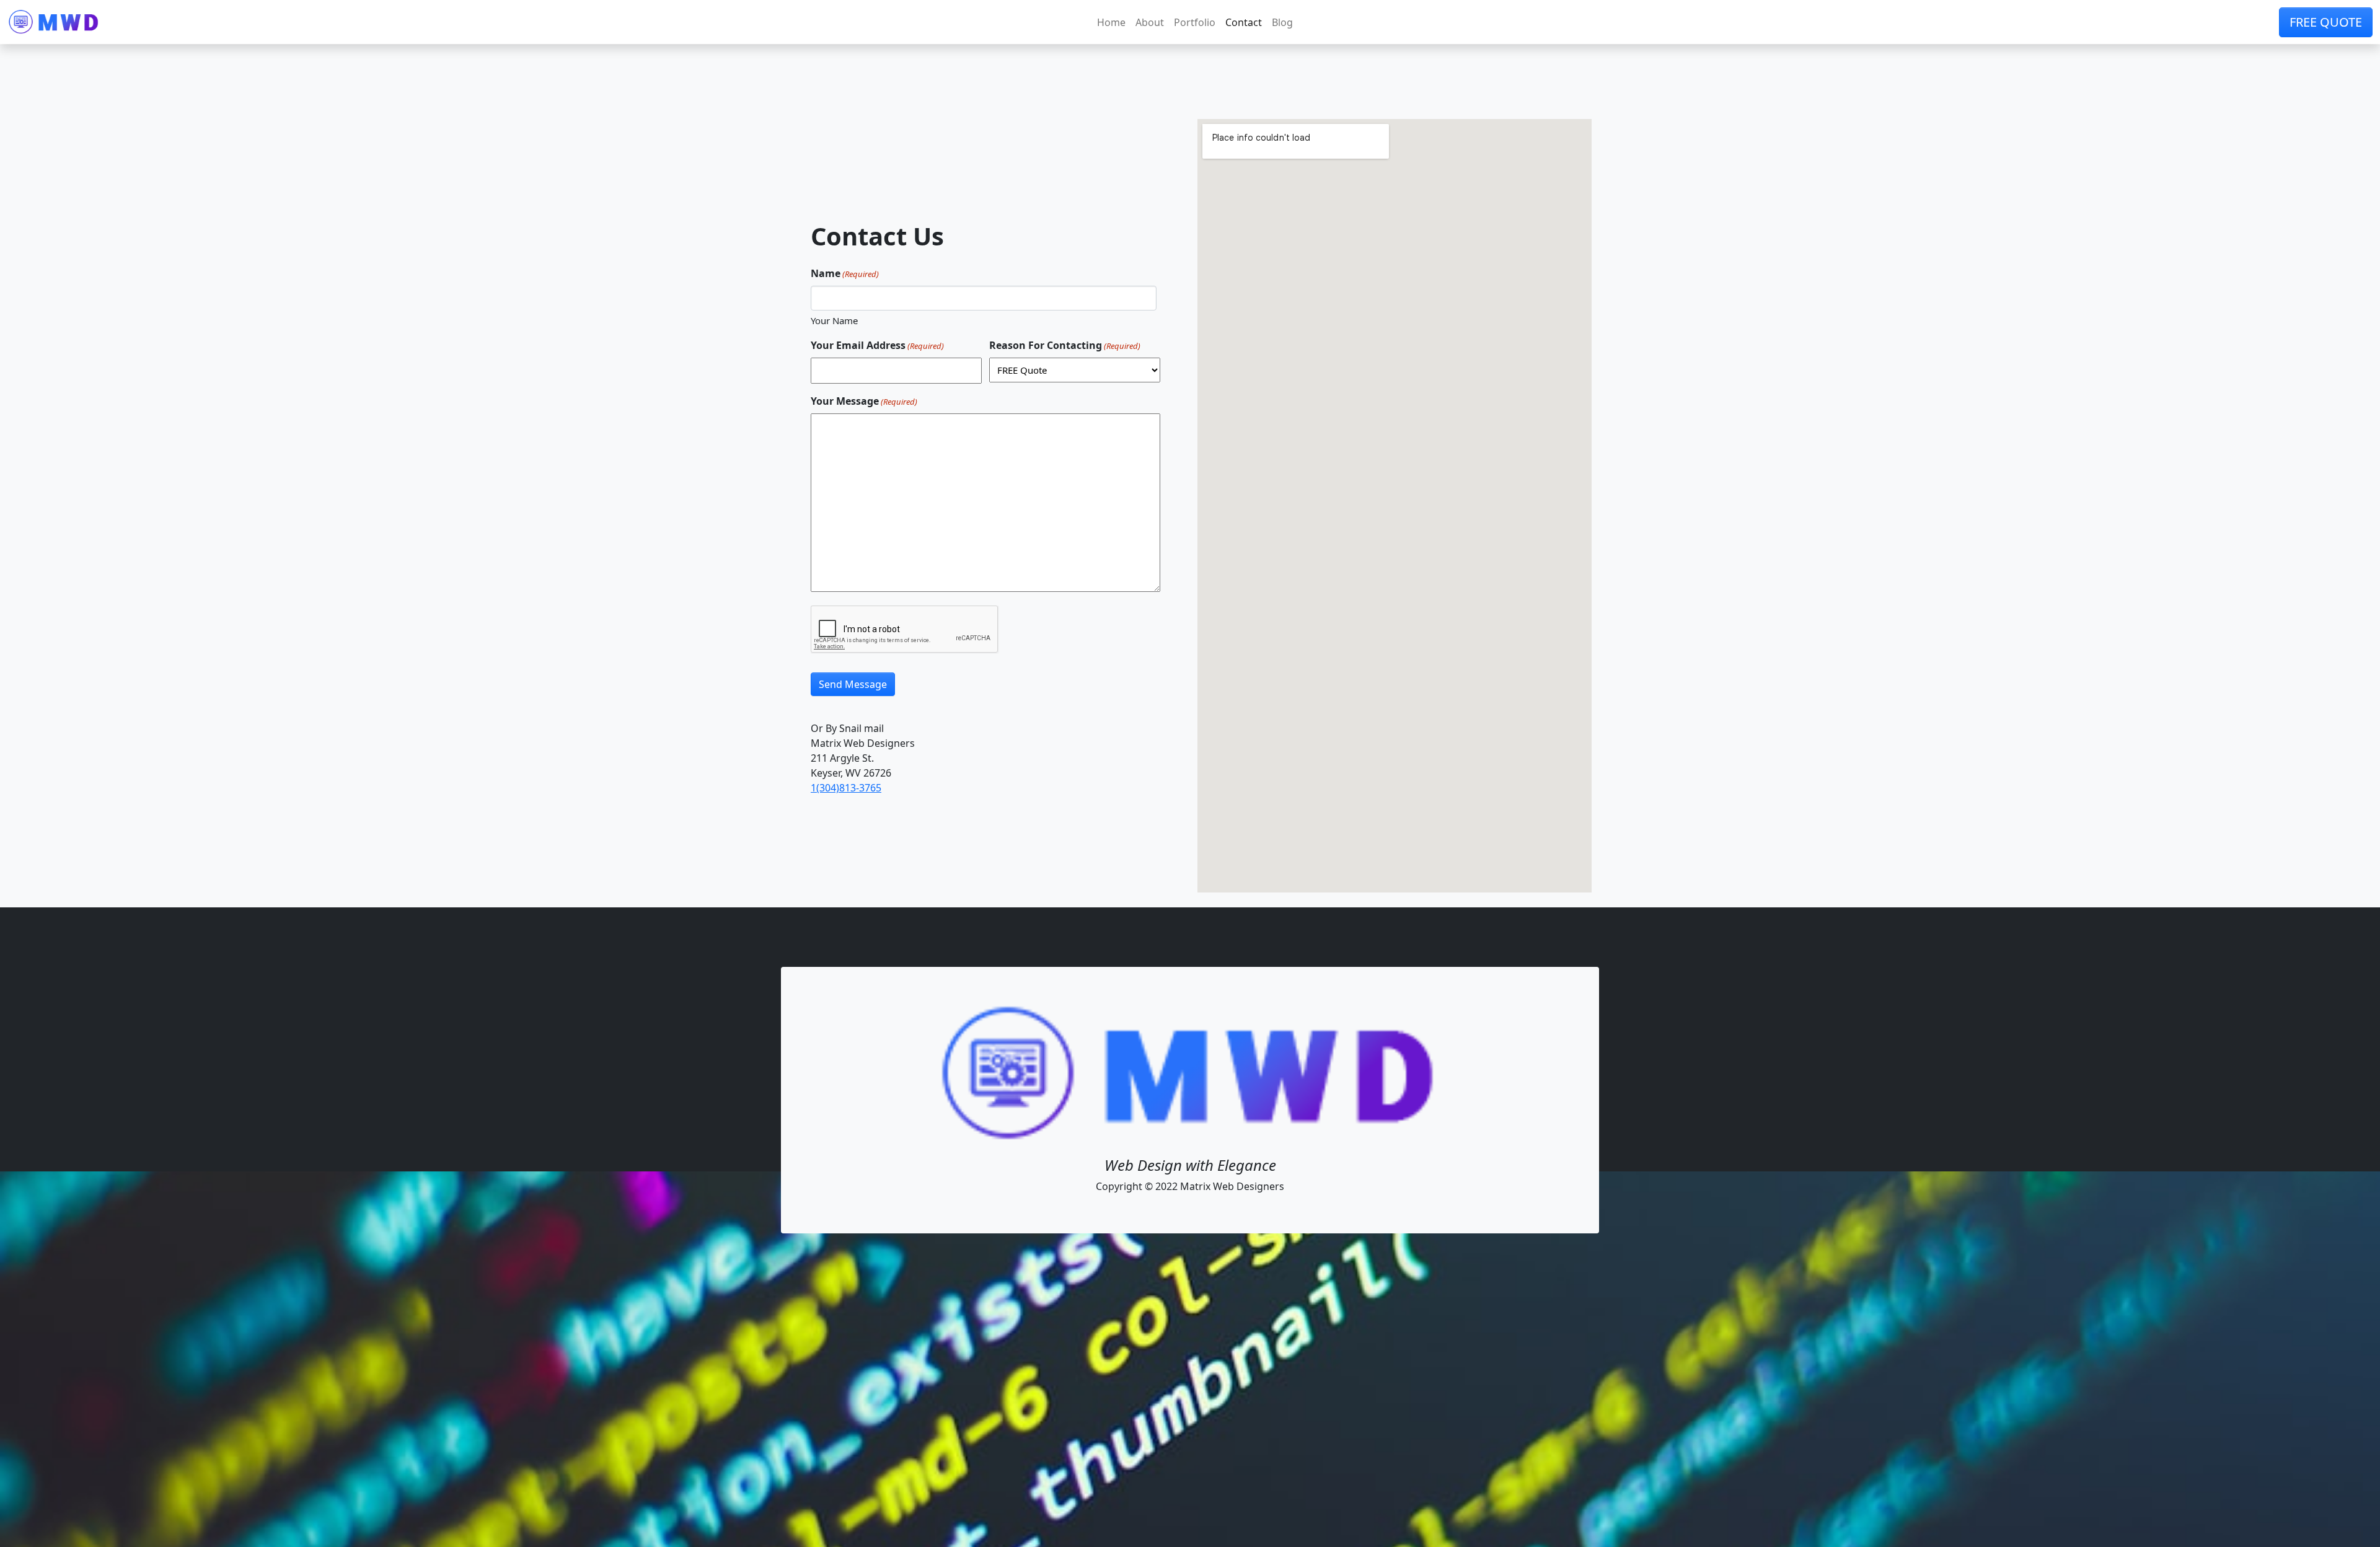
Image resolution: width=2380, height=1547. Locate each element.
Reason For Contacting (1065, 345)
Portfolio (1195, 22)
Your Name (834, 320)
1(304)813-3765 (846, 788)
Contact (1244, 22)
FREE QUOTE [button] (2326, 22)
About (1150, 22)
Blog (1282, 22)
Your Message (864, 401)
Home (1111, 22)
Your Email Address (877, 345)
